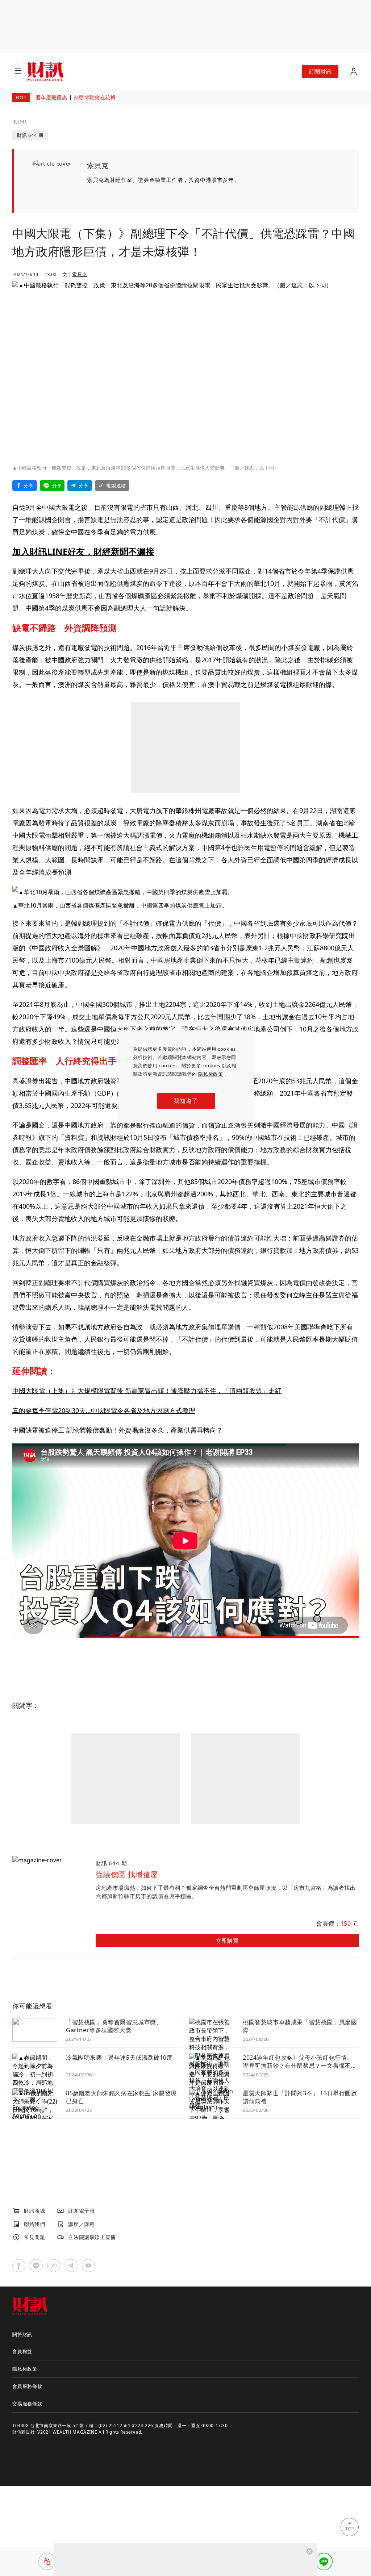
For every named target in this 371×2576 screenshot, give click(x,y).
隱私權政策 (211, 1074)
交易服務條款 (27, 2404)
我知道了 (186, 1101)
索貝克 (80, 274)
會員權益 (22, 2351)
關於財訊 (22, 2334)
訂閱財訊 (320, 71)
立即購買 (227, 1941)
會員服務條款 (27, 2386)
